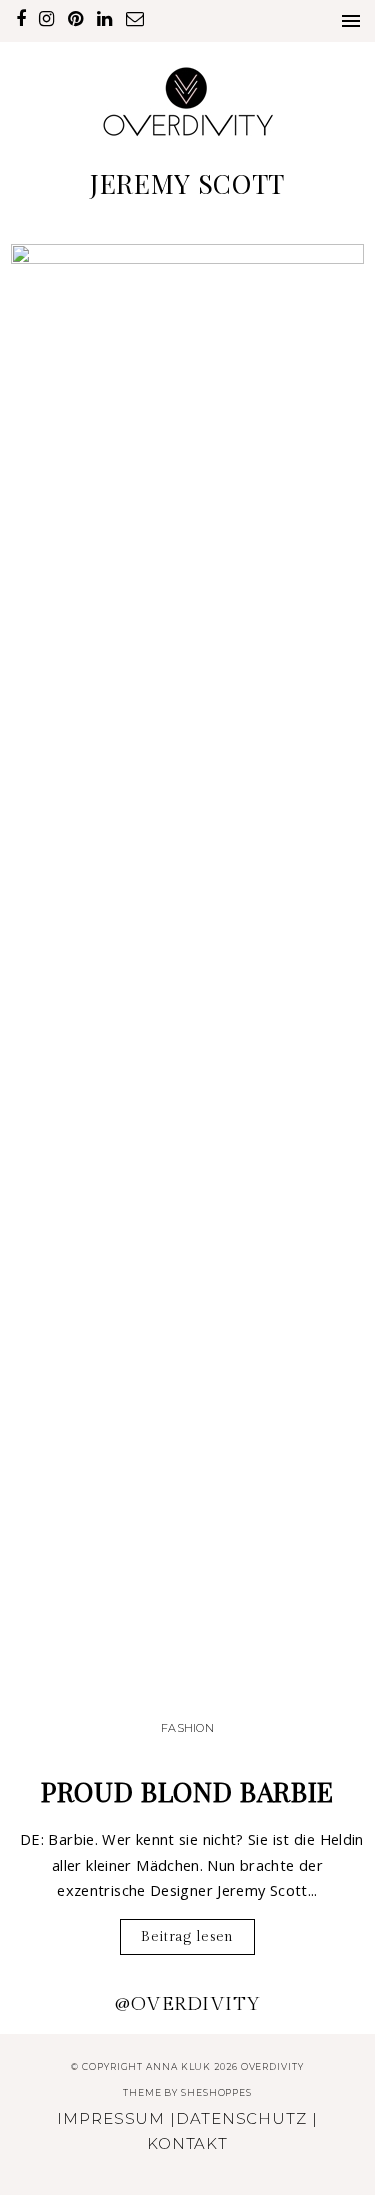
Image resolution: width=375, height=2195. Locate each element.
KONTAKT (187, 2143)
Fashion (187, 1728)
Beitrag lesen (187, 1936)
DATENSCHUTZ (241, 2118)
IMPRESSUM (111, 2118)
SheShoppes (216, 2092)
